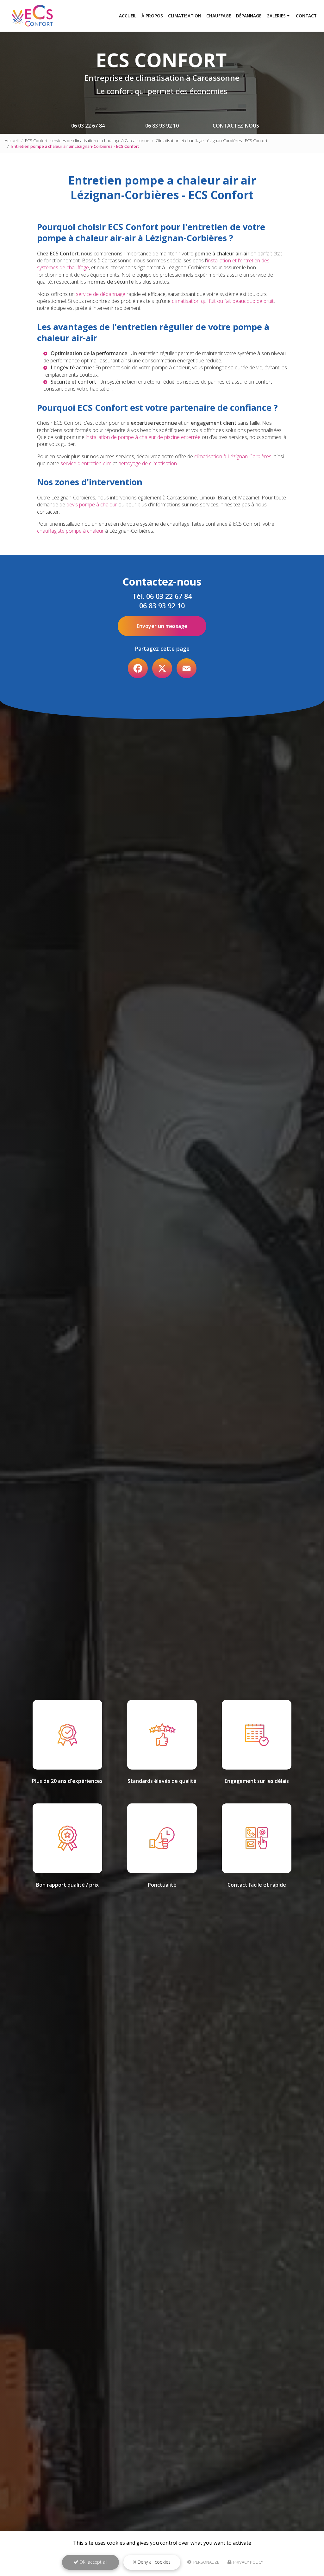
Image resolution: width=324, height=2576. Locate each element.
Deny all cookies (153, 2562)
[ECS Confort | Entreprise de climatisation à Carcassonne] (33, 16)
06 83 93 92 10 (162, 126)
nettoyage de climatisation (148, 463)
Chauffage (219, 16)
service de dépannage (101, 294)
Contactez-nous (236, 126)
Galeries (276, 16)
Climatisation (185, 16)
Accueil (128, 16)
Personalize (206, 2562)
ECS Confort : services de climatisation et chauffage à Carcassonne (87, 141)
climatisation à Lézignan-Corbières (233, 456)
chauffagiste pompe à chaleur (70, 531)
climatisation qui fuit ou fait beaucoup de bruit (223, 301)
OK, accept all (93, 2562)
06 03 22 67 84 (88, 126)
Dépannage (249, 16)
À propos (152, 16)
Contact (306, 16)
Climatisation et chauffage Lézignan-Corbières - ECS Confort (212, 141)
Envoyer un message (162, 626)
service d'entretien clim (86, 463)
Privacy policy (248, 2562)
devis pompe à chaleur (92, 505)
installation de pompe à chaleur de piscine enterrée (143, 437)
